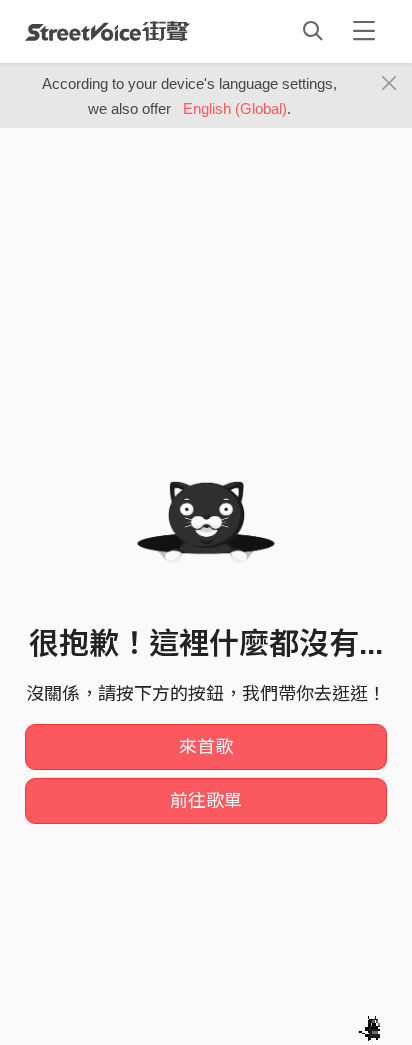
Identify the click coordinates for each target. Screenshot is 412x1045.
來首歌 (206, 747)
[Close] (389, 84)
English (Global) (235, 108)
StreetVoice (107, 31)
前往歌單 (206, 801)
